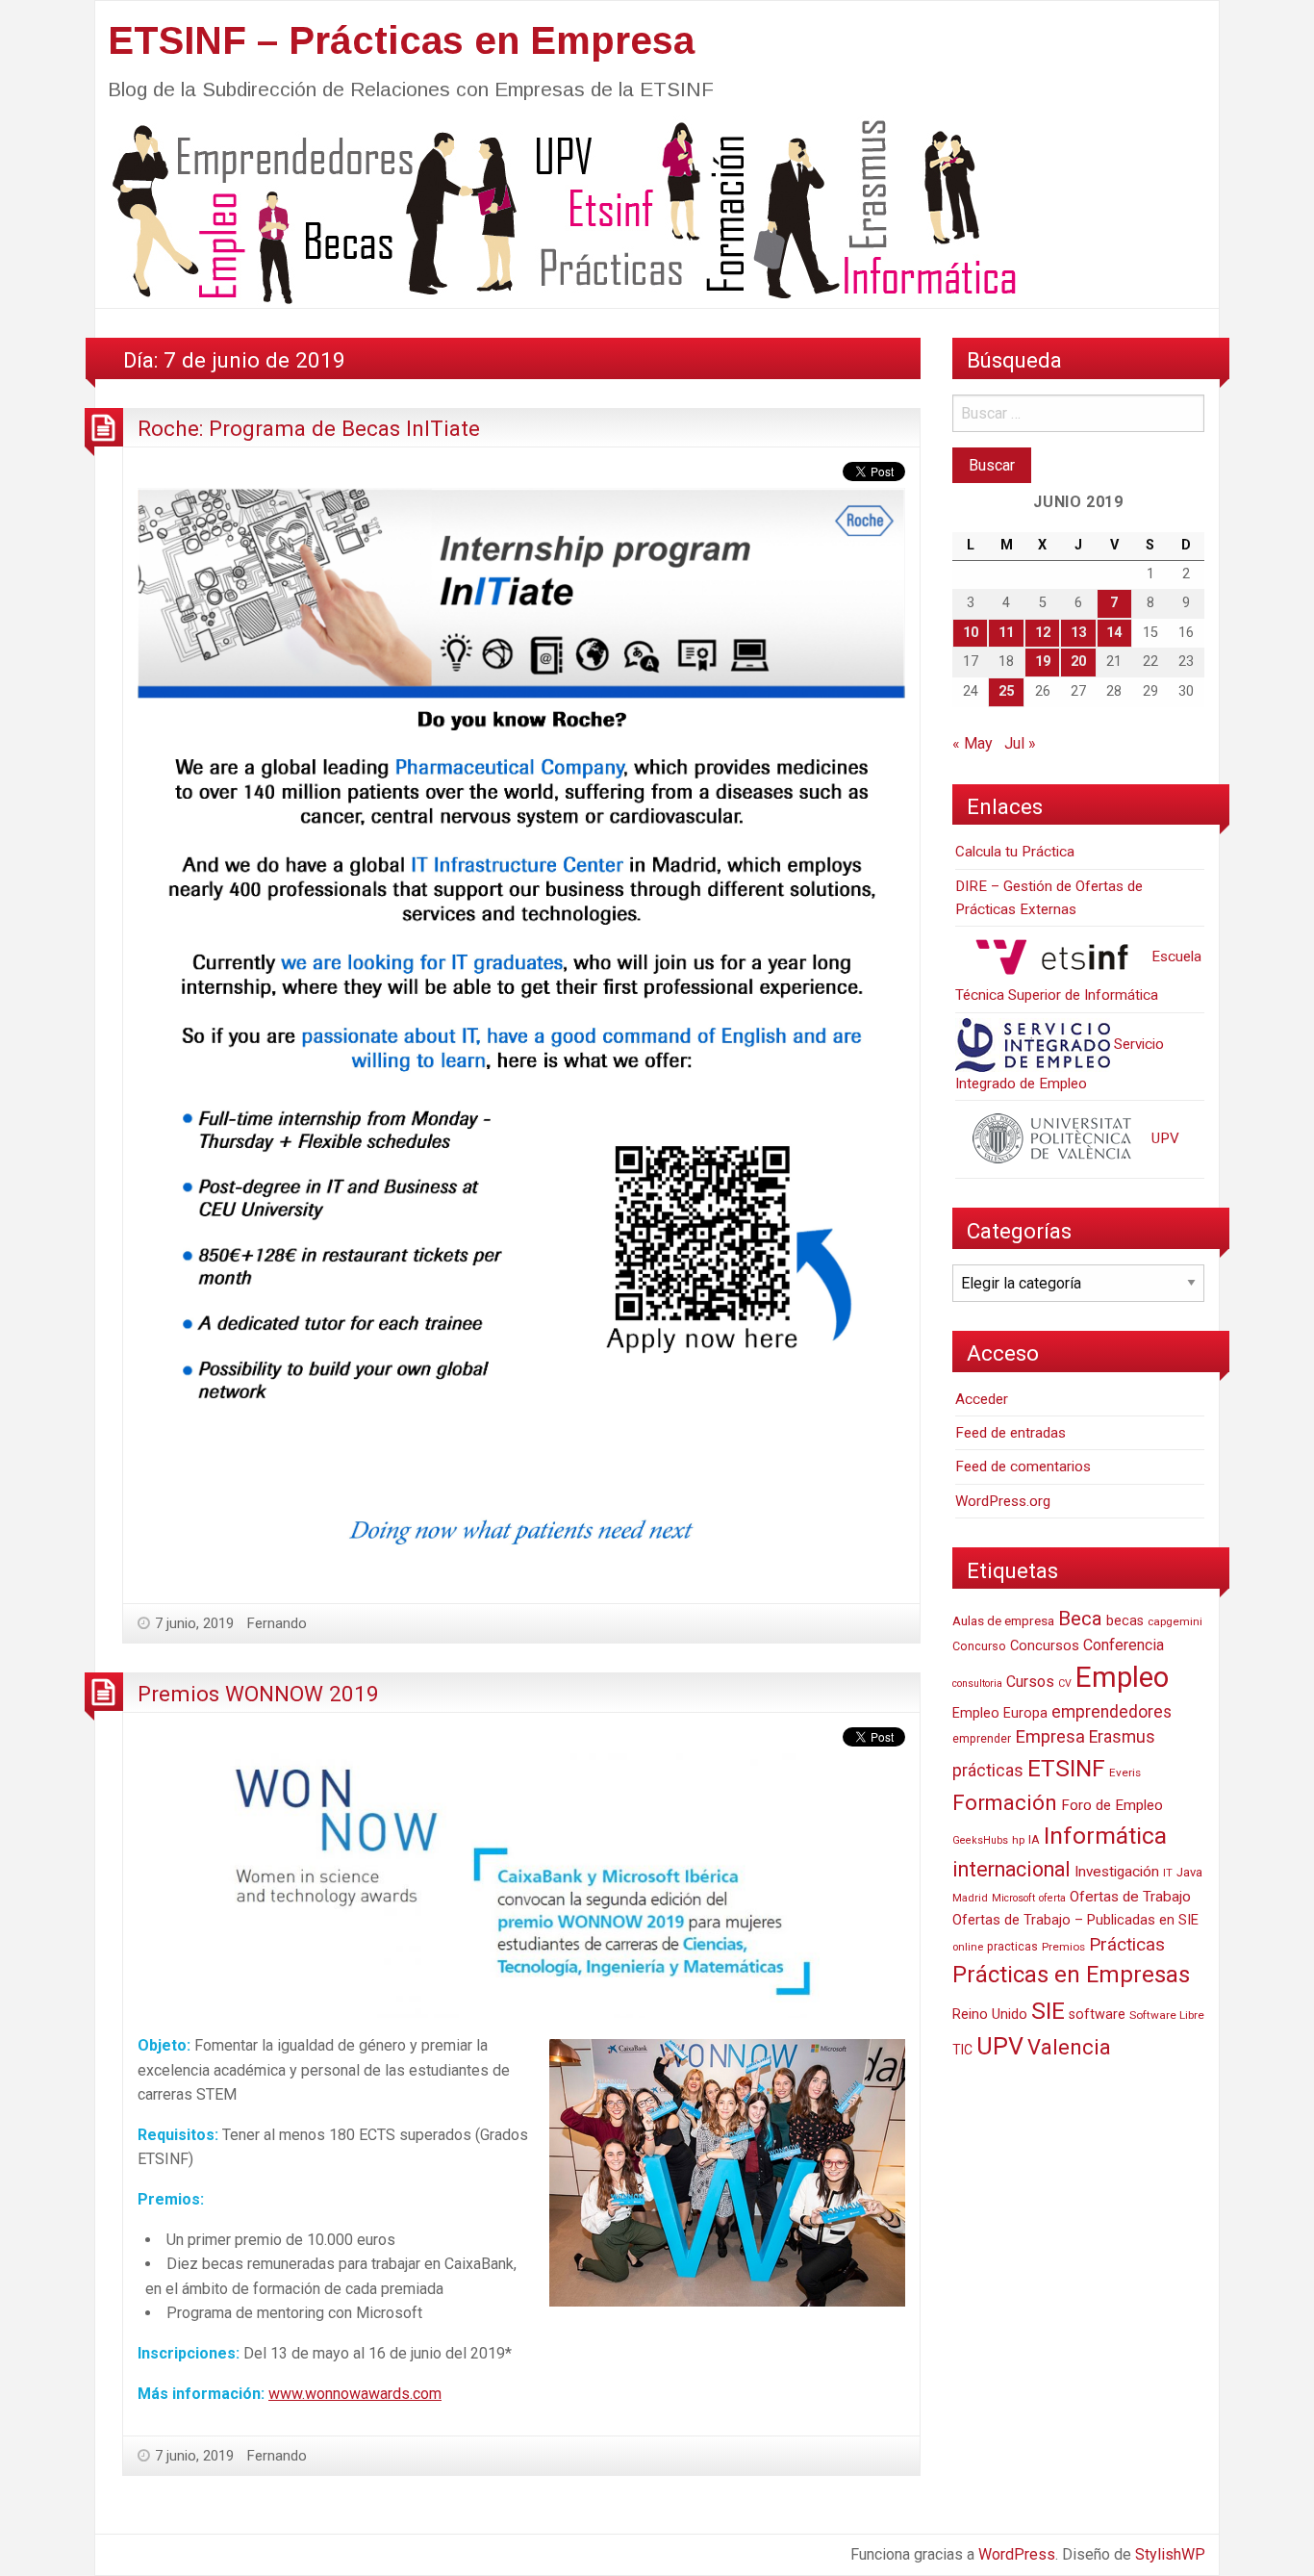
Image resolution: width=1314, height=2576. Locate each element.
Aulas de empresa (1003, 1620)
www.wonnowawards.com (355, 2394)
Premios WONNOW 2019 (258, 1694)
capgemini (1175, 1621)
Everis (1125, 1773)
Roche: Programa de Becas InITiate (309, 428)
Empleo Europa (1000, 1713)
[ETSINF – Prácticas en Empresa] (557, 210)
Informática (1105, 1836)
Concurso (979, 1646)
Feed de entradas (1011, 1433)
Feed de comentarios (1023, 1467)
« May (973, 743)
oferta (1052, 1898)
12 (1043, 633)
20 (1078, 662)
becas (1125, 1621)
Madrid (970, 1898)
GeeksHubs (980, 1840)
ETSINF (1066, 1768)
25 (1006, 691)
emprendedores (1112, 1712)
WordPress (1017, 2554)
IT (1168, 1873)
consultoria (977, 1683)
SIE (1048, 2011)
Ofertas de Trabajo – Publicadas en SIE (1075, 1920)
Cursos (1030, 1682)
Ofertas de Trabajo (1130, 1897)
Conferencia (1124, 1645)
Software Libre (1167, 2015)
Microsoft (1013, 1898)
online (968, 1947)
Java (1189, 1872)
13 (1078, 633)
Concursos (1045, 1645)
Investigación (1117, 1872)
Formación (1005, 1802)
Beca (1080, 1619)
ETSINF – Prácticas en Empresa (401, 40)
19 (1043, 662)
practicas (1012, 1947)
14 (1114, 633)
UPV (1163, 1138)
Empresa (1050, 1737)
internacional (1011, 1869)
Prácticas (1127, 1944)
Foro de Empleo (1112, 1805)
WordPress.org (1003, 1501)
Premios (1063, 1947)
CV (1065, 1683)
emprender (982, 1739)
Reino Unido (990, 2014)
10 (971, 633)
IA (1034, 1839)
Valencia (1069, 2047)
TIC (962, 2050)
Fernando (277, 1623)
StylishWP (1170, 2554)
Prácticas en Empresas (1071, 1975)
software (1097, 2015)
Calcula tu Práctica (1015, 852)
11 (1006, 633)
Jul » (1020, 743)
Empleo (1122, 1677)
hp (1018, 1840)
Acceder (982, 1399)
